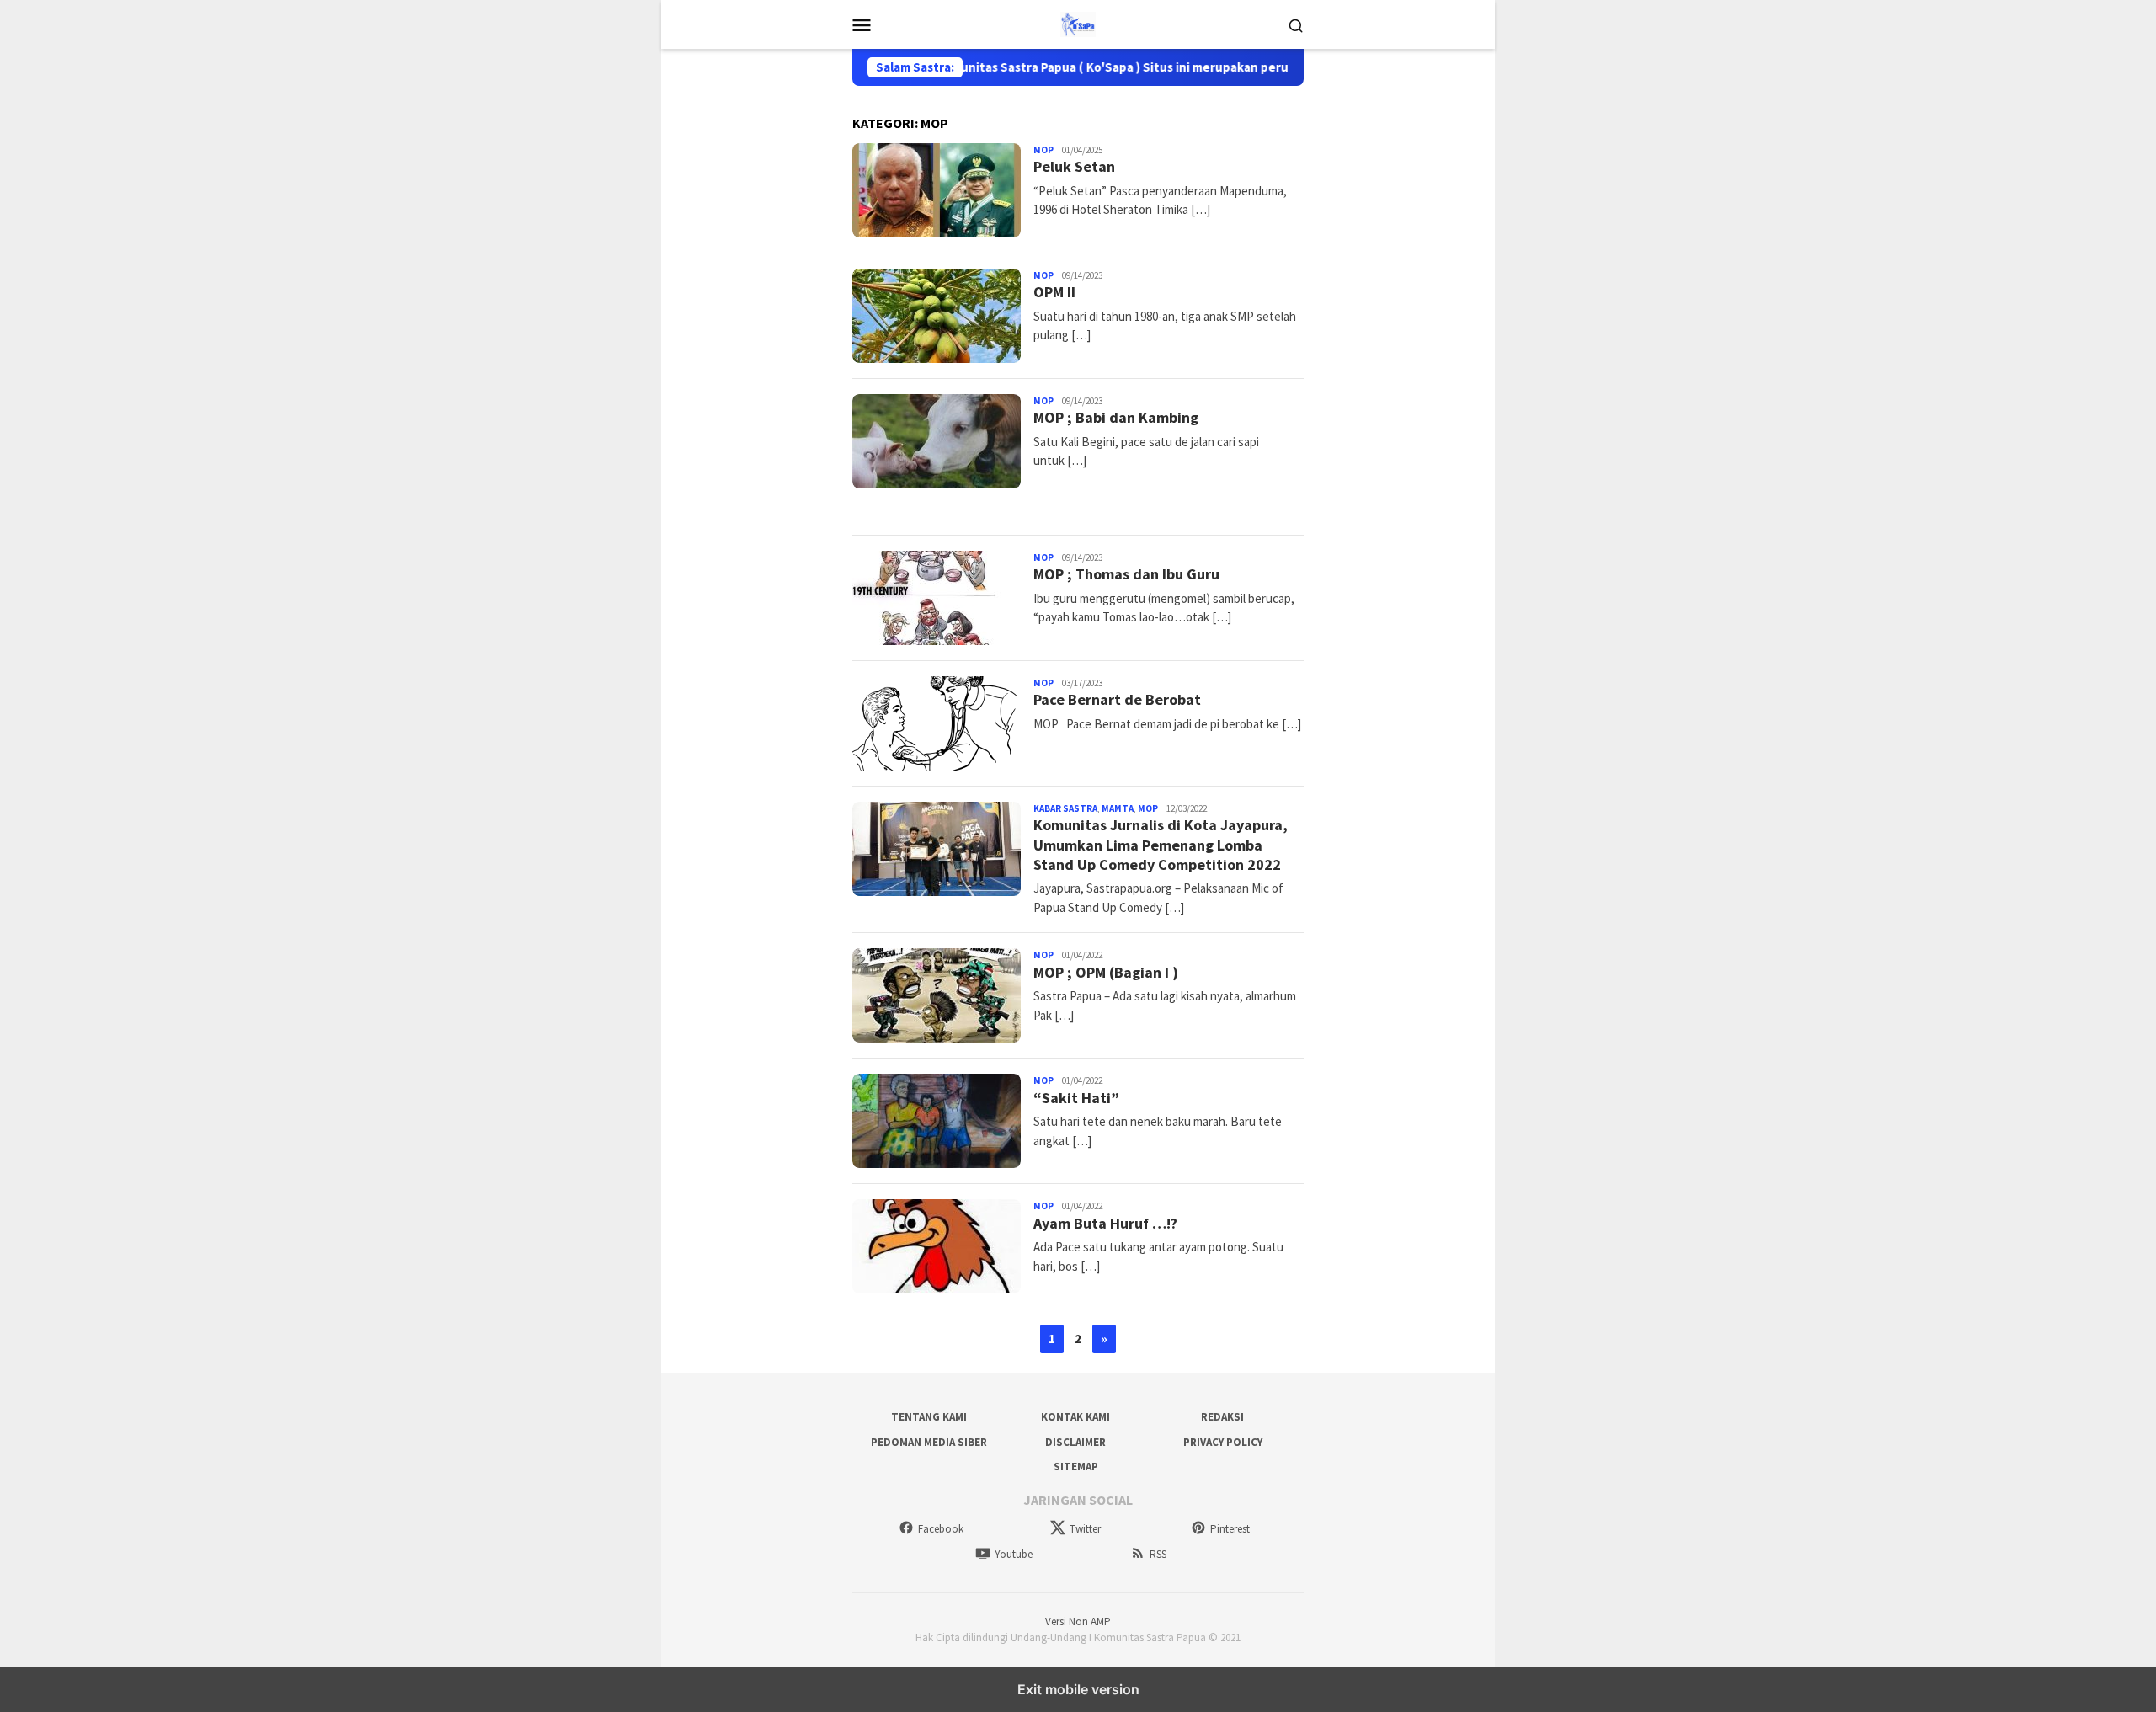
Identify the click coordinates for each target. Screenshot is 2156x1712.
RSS (1158, 1554)
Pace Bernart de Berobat (1117, 699)
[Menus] (862, 24)
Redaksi (1222, 1417)
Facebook (941, 1529)
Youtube (1014, 1554)
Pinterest (1230, 1529)
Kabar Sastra (1065, 808)
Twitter (1085, 1529)
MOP (1043, 150)
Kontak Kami (1075, 1417)
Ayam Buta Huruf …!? (1105, 1223)
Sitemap (1076, 1467)
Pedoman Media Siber (929, 1442)
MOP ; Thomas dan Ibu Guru (1126, 574)
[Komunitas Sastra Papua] (1078, 23)
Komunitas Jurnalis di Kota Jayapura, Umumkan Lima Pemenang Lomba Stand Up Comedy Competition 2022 (1161, 845)
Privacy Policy (1223, 1442)
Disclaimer (1075, 1442)
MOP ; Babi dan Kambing (1116, 417)
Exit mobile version (1078, 1689)
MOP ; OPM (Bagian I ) (1106, 972)
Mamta (1118, 808)
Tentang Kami (929, 1417)
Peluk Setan (1074, 166)
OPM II (1054, 292)
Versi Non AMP (1078, 1621)
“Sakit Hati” (1076, 1098)
